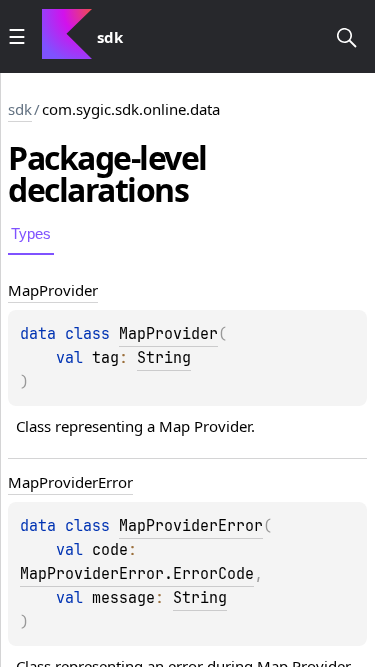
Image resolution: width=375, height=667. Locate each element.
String (164, 358)
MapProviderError (191, 526)
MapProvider (168, 334)
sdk (20, 109)
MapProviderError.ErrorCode (137, 574)
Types (31, 233)
